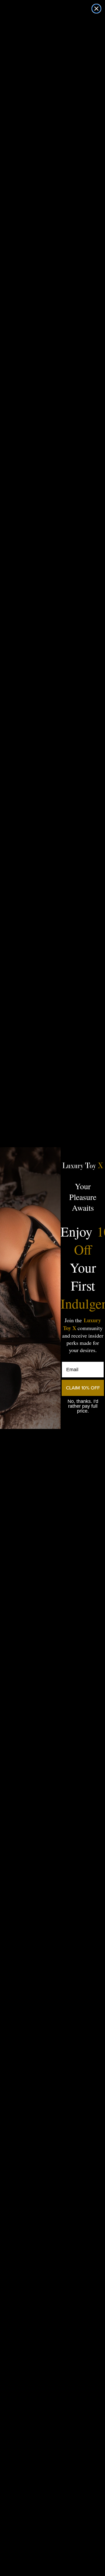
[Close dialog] (96, 9)
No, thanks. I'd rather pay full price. (83, 1406)
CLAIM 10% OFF (83, 1388)
